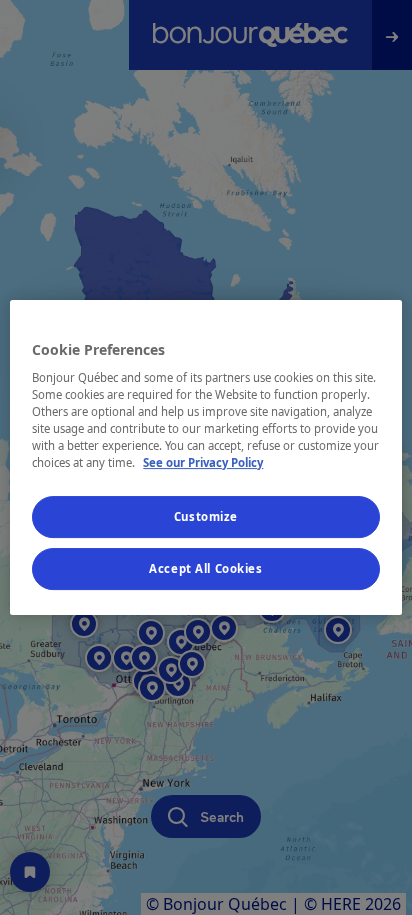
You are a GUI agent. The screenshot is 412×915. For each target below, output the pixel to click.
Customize (206, 517)
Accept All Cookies (205, 568)
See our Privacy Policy (203, 463)
